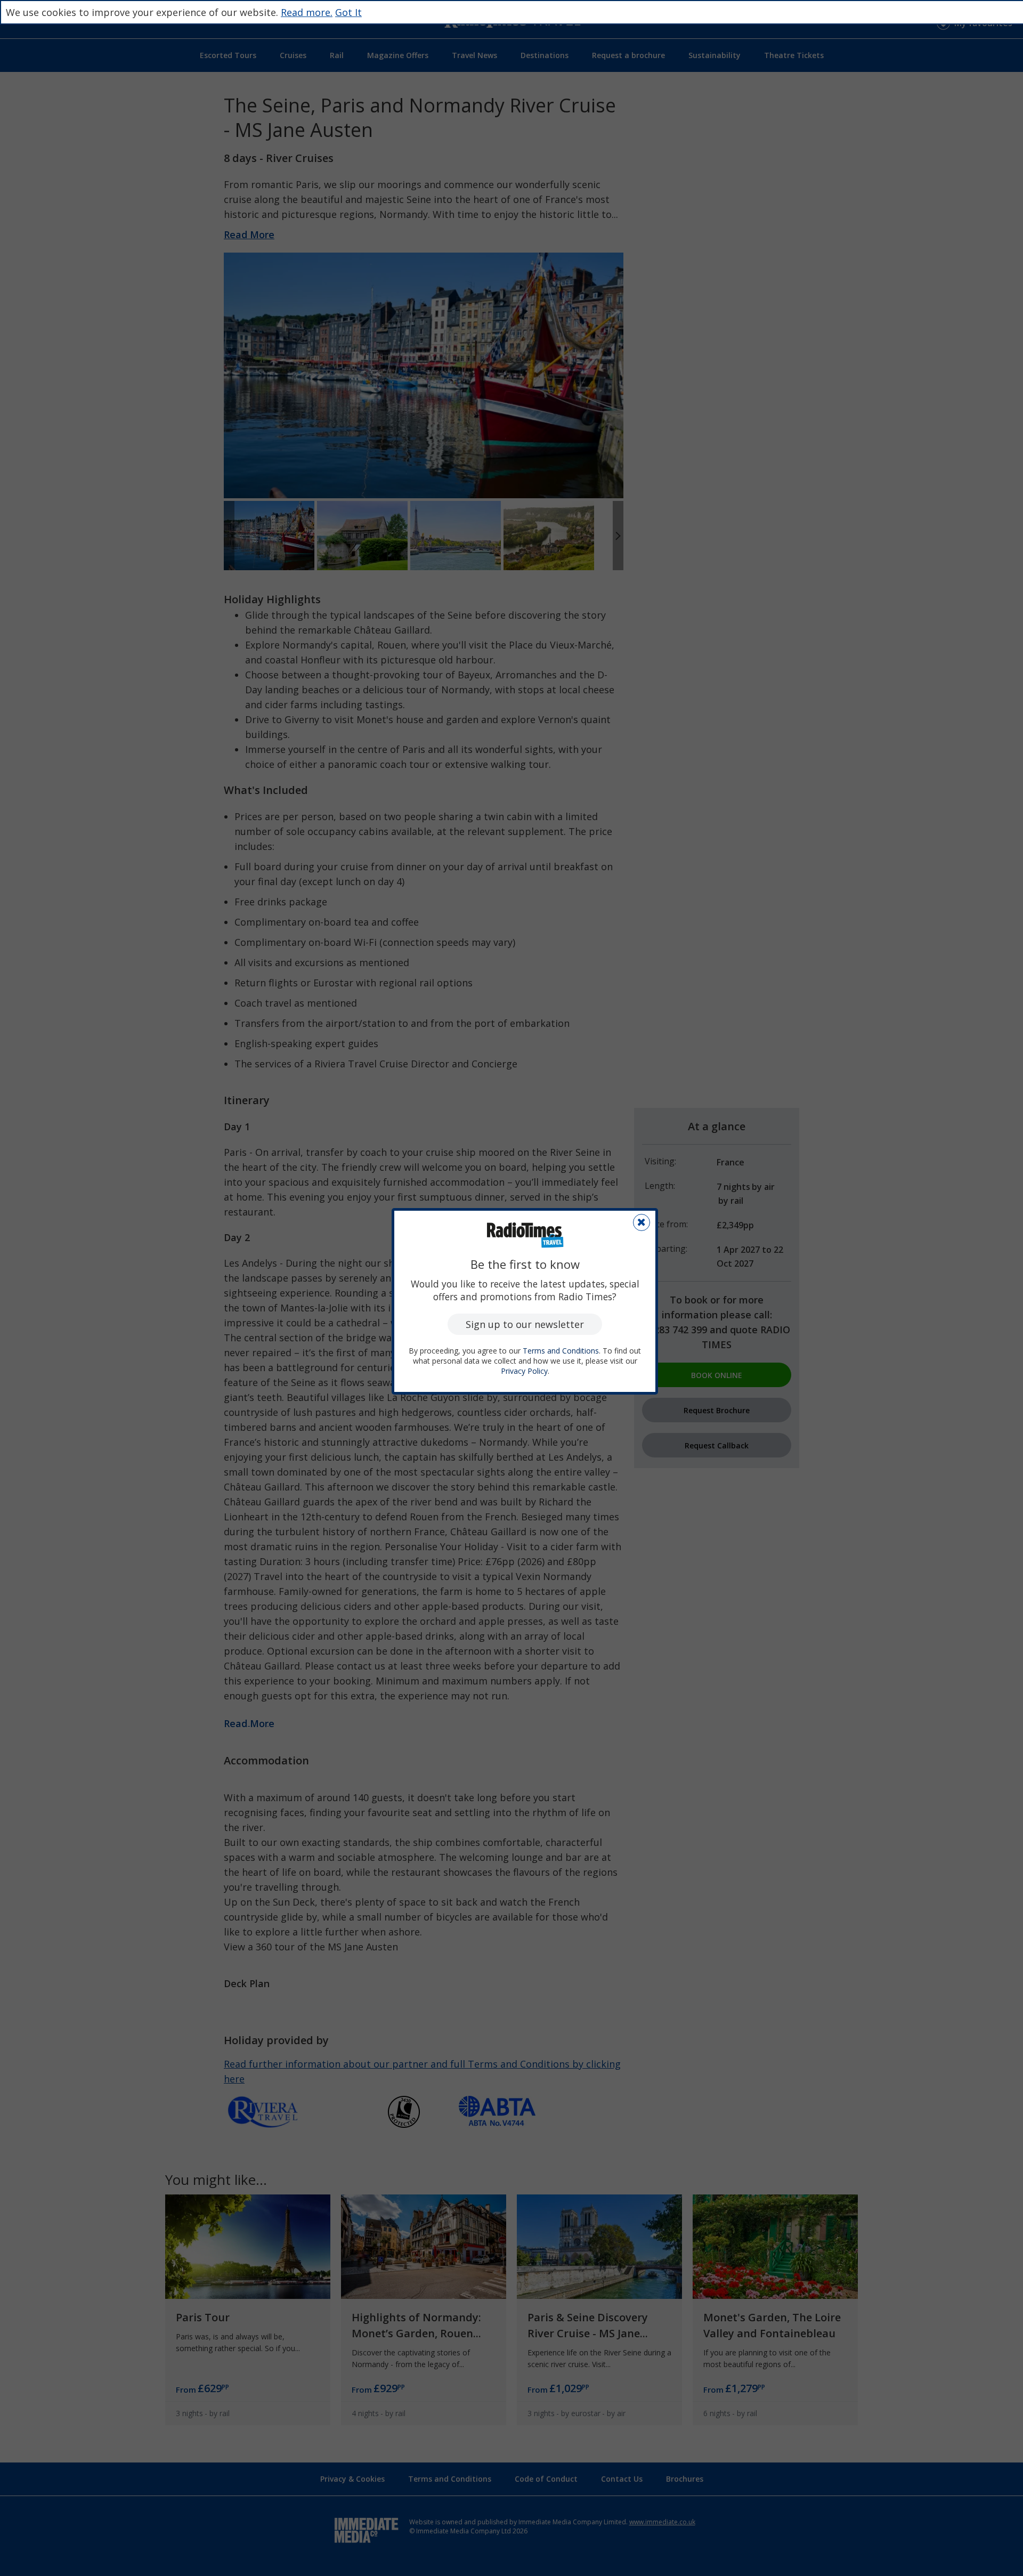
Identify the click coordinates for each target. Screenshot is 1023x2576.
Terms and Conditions (561, 1351)
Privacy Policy (524, 1371)
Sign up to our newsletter (525, 1324)
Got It (348, 12)
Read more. (307, 12)
